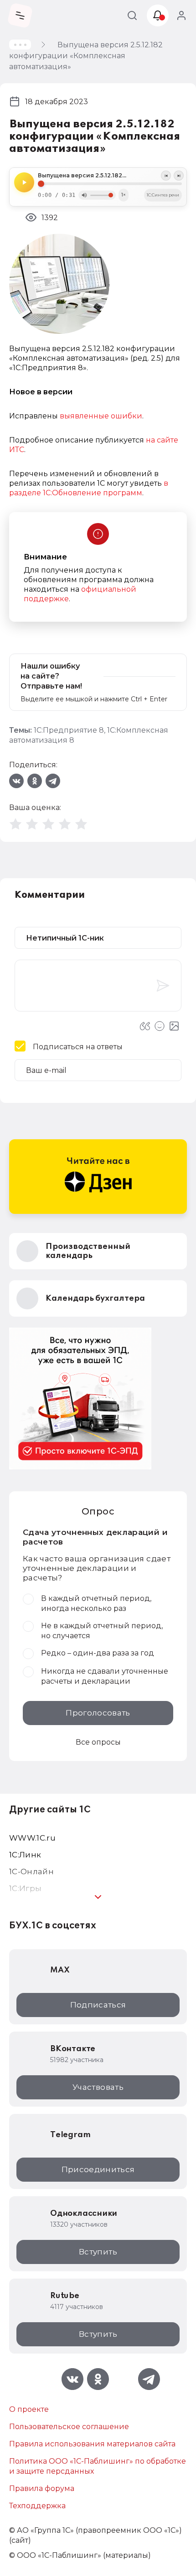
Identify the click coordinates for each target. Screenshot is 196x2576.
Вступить (98, 2252)
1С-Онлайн (31, 1872)
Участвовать (98, 2087)
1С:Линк (25, 1855)
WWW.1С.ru (32, 1838)
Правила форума (42, 2488)
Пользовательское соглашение (69, 2427)
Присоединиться (98, 2169)
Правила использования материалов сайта (92, 2444)
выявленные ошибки (101, 416)
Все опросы (98, 1742)
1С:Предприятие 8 (69, 730)
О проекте (29, 2409)
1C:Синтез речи (163, 195)
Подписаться (98, 2005)
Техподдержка (37, 2506)
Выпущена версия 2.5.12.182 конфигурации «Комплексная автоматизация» (110, 176)
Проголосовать (98, 1713)
